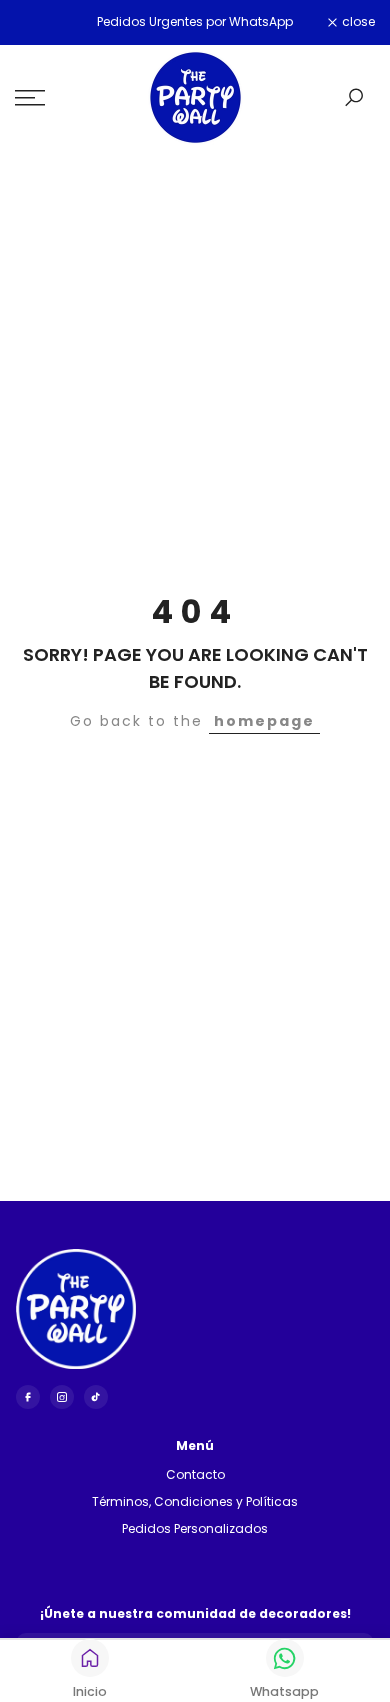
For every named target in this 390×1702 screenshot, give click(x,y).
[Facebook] (28, 1397)
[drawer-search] (354, 97)
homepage (264, 721)
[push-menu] (30, 98)
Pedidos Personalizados (195, 1528)
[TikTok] (96, 1397)
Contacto (195, 1474)
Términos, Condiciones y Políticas (195, 1501)
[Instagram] (62, 1397)
